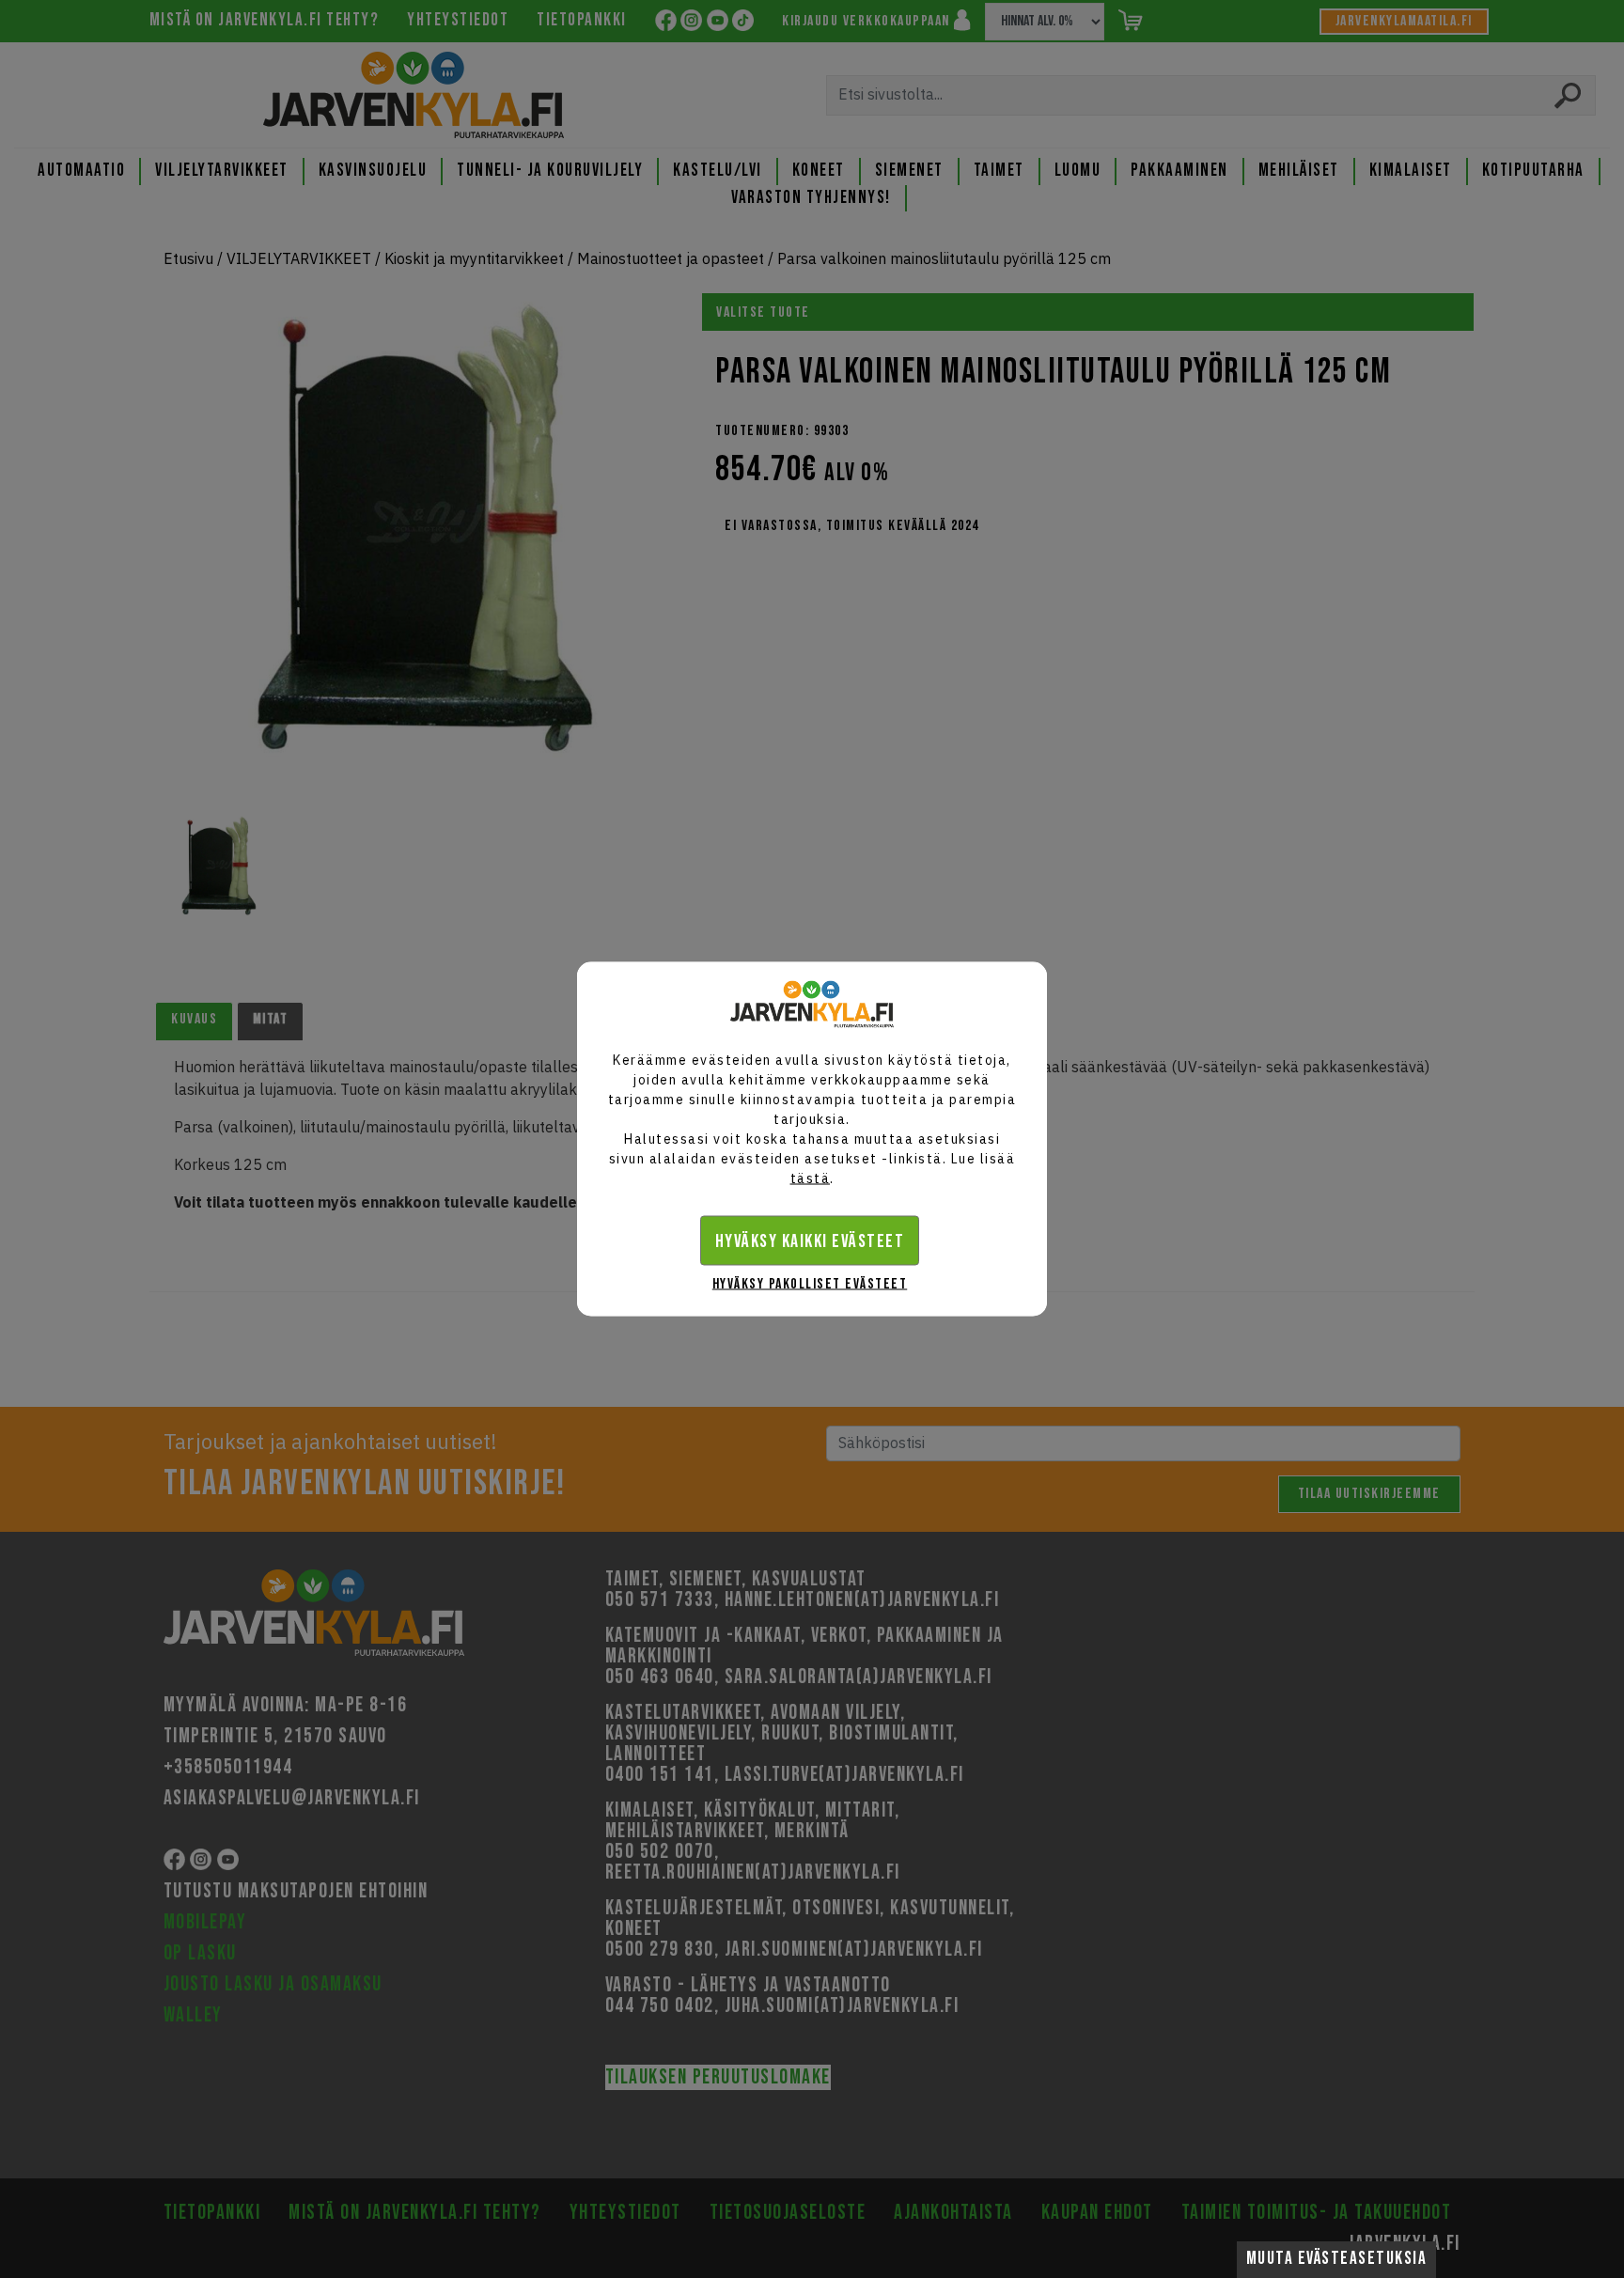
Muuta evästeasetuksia (1337, 2259)
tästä (811, 1178)
